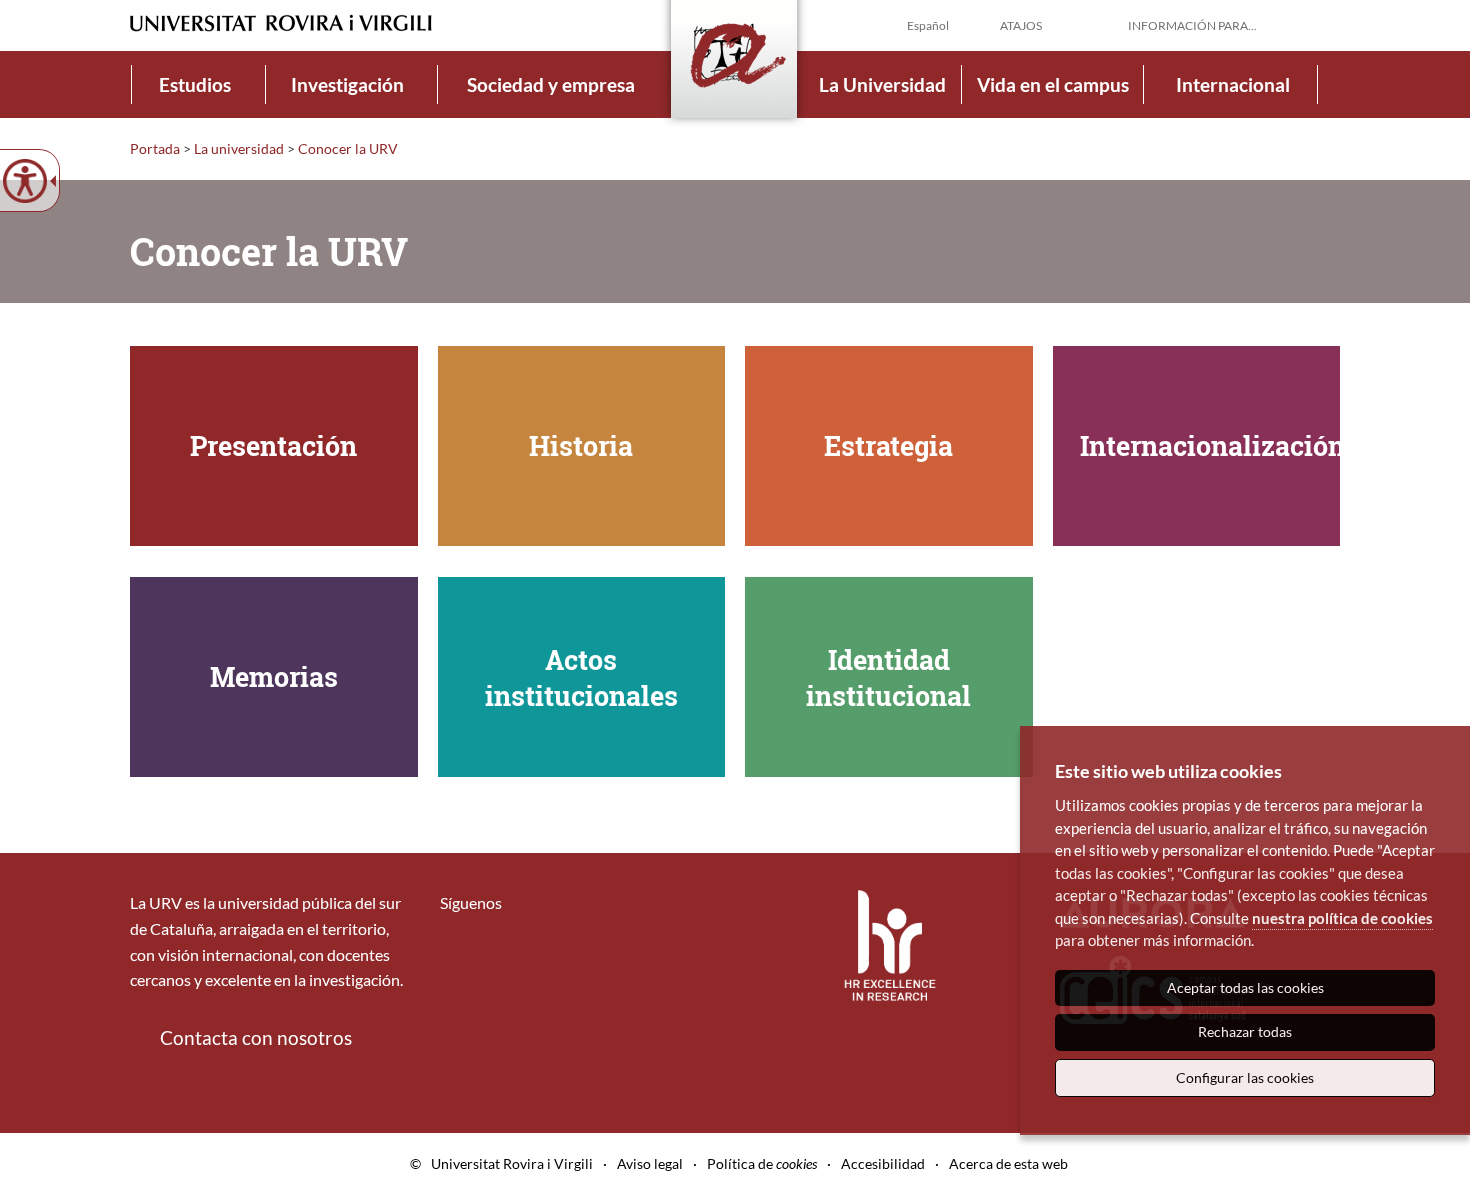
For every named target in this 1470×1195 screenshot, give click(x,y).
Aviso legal (650, 1163)
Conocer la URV (348, 148)
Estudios (195, 84)
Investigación (347, 84)
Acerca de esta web (1008, 1163)
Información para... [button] (1192, 25)
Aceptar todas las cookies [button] (1245, 987)
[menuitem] (195, 84)
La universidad (239, 148)
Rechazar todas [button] (1245, 1031)
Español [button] (928, 25)
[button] (1324, 24)
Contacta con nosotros (256, 1037)
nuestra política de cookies (1342, 918)
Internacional (1233, 84)
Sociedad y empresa (551, 84)
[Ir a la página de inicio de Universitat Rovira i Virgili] (281, 23)
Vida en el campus (1053, 84)
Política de (762, 1163)
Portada (155, 148)
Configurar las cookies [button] (1245, 1077)
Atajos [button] (1021, 25)
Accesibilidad (883, 1163)
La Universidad (882, 84)
